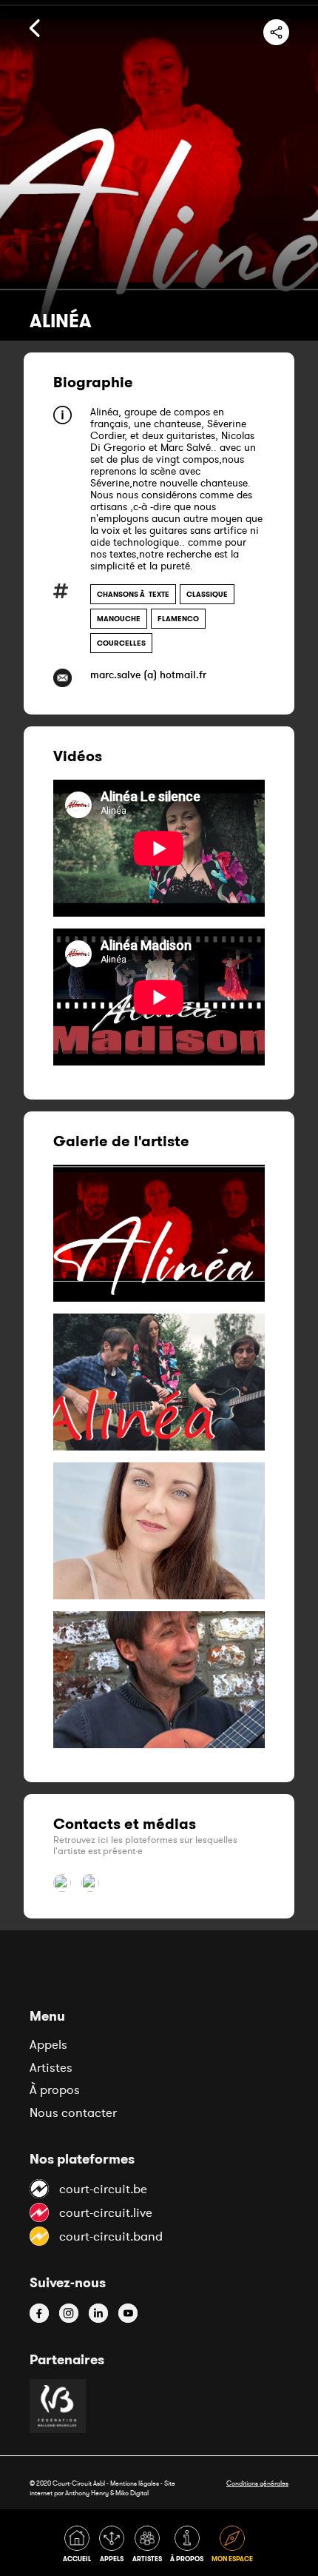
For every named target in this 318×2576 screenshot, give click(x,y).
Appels (48, 2044)
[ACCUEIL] (79, 2547)
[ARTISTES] (150, 2547)
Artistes (51, 2067)
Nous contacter (73, 2112)
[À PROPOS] (189, 2547)
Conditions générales (257, 2483)
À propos (55, 2090)
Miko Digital (132, 2493)
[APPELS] (114, 2547)
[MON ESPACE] (233, 2547)
